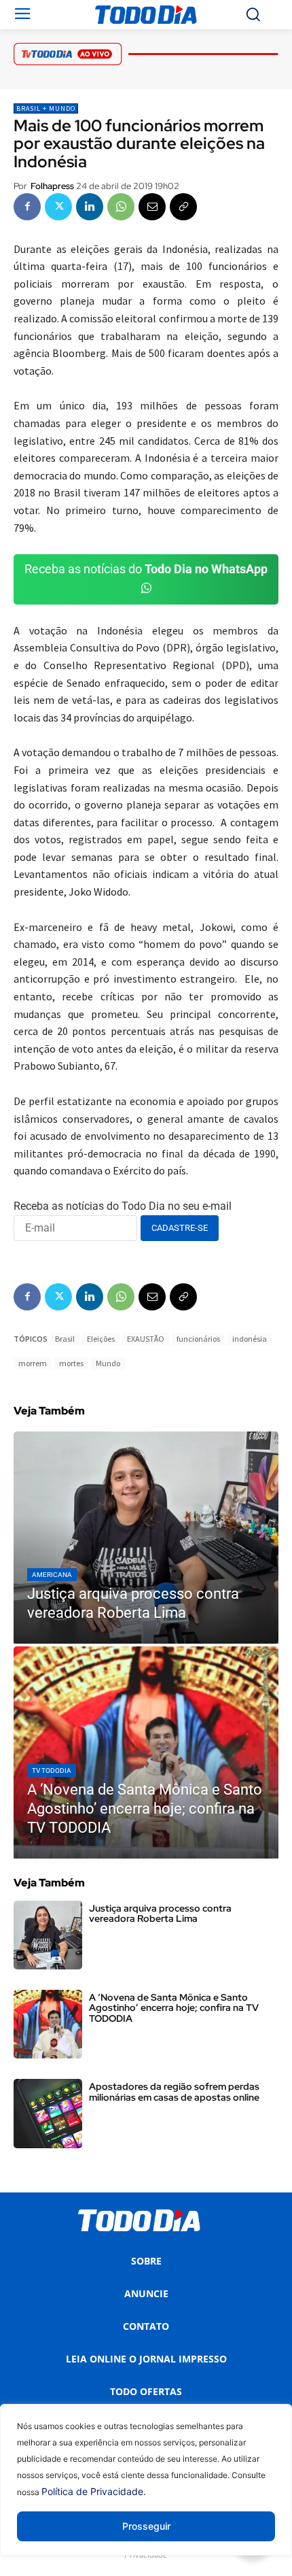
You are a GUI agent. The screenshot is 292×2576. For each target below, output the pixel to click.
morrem (33, 1363)
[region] (146, 2490)
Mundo (108, 1363)
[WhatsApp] (121, 207)
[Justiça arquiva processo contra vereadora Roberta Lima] (146, 1538)
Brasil (65, 1339)
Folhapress (52, 186)
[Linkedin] (90, 207)
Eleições (101, 1339)
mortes (71, 1363)
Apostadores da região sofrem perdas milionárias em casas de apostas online (174, 2091)
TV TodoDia (52, 1770)
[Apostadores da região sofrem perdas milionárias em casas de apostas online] (48, 2113)
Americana (52, 1575)
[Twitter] (58, 207)
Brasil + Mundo (46, 108)
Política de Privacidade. (94, 2491)
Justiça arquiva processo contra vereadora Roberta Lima (160, 1913)
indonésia (250, 1339)
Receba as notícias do (146, 569)
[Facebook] (27, 207)
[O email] (152, 207)
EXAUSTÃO (146, 1339)
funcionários (198, 1339)
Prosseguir (146, 2526)
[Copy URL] (183, 207)
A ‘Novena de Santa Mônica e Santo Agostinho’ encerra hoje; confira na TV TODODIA (174, 2008)
